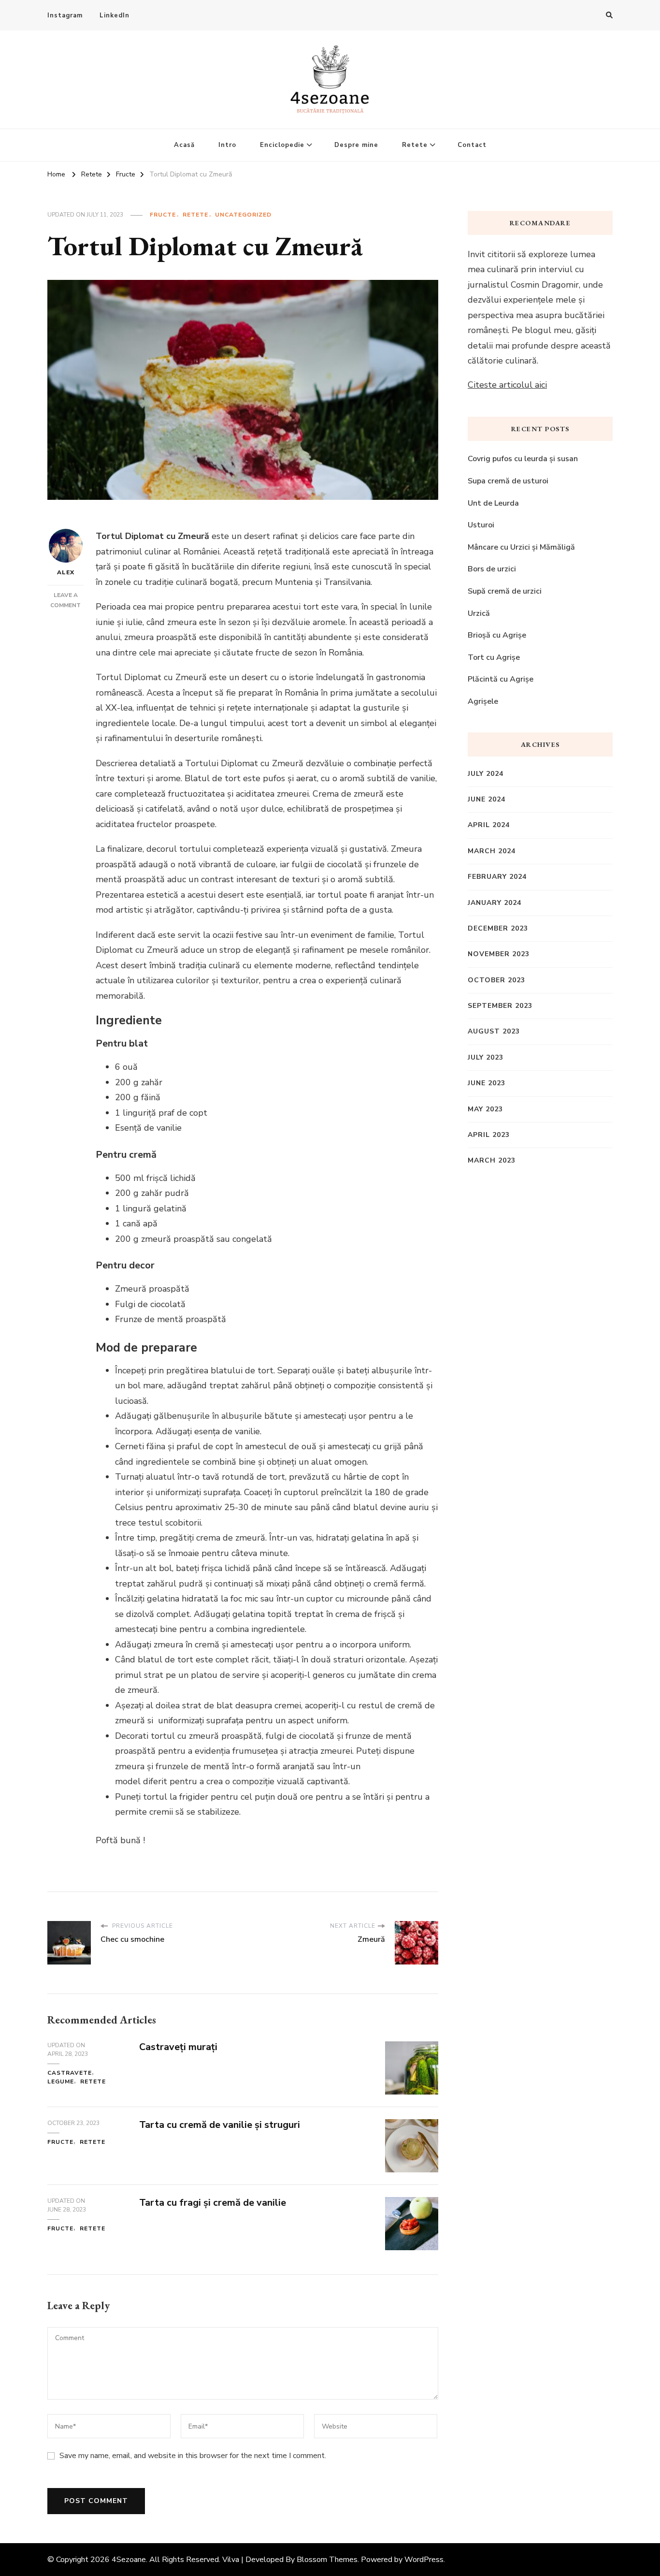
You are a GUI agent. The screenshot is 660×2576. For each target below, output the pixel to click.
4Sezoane (129, 2560)
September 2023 (500, 1006)
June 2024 (487, 799)
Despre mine (356, 145)
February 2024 (497, 877)
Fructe (163, 215)
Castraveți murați (178, 2047)
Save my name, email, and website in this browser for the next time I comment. (193, 2456)
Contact (472, 145)
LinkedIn (115, 15)
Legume (61, 2081)
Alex (66, 572)
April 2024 (489, 825)
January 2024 (495, 903)
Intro (227, 145)
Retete (415, 145)
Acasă (184, 145)
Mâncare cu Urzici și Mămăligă (521, 547)
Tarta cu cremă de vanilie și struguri (221, 2125)
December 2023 (498, 928)
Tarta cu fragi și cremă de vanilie (213, 2203)
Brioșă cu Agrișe (497, 635)
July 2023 (486, 1057)
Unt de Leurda (493, 503)
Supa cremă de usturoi (509, 481)
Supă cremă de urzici (505, 591)
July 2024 (486, 774)
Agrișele (483, 701)
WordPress (424, 2560)
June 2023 (487, 1083)
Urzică (479, 613)
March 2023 (492, 1160)
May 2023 (485, 1109)
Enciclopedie (282, 145)
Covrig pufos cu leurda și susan (523, 459)
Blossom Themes (327, 2560)
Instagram (65, 15)
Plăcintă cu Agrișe (501, 679)
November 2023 (499, 954)
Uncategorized (243, 215)
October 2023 (496, 980)
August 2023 (494, 1031)
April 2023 (489, 1135)
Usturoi (481, 525)
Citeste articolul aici (507, 385)
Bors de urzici (492, 569)
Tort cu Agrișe (494, 657)
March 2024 (492, 851)
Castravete (70, 2073)
